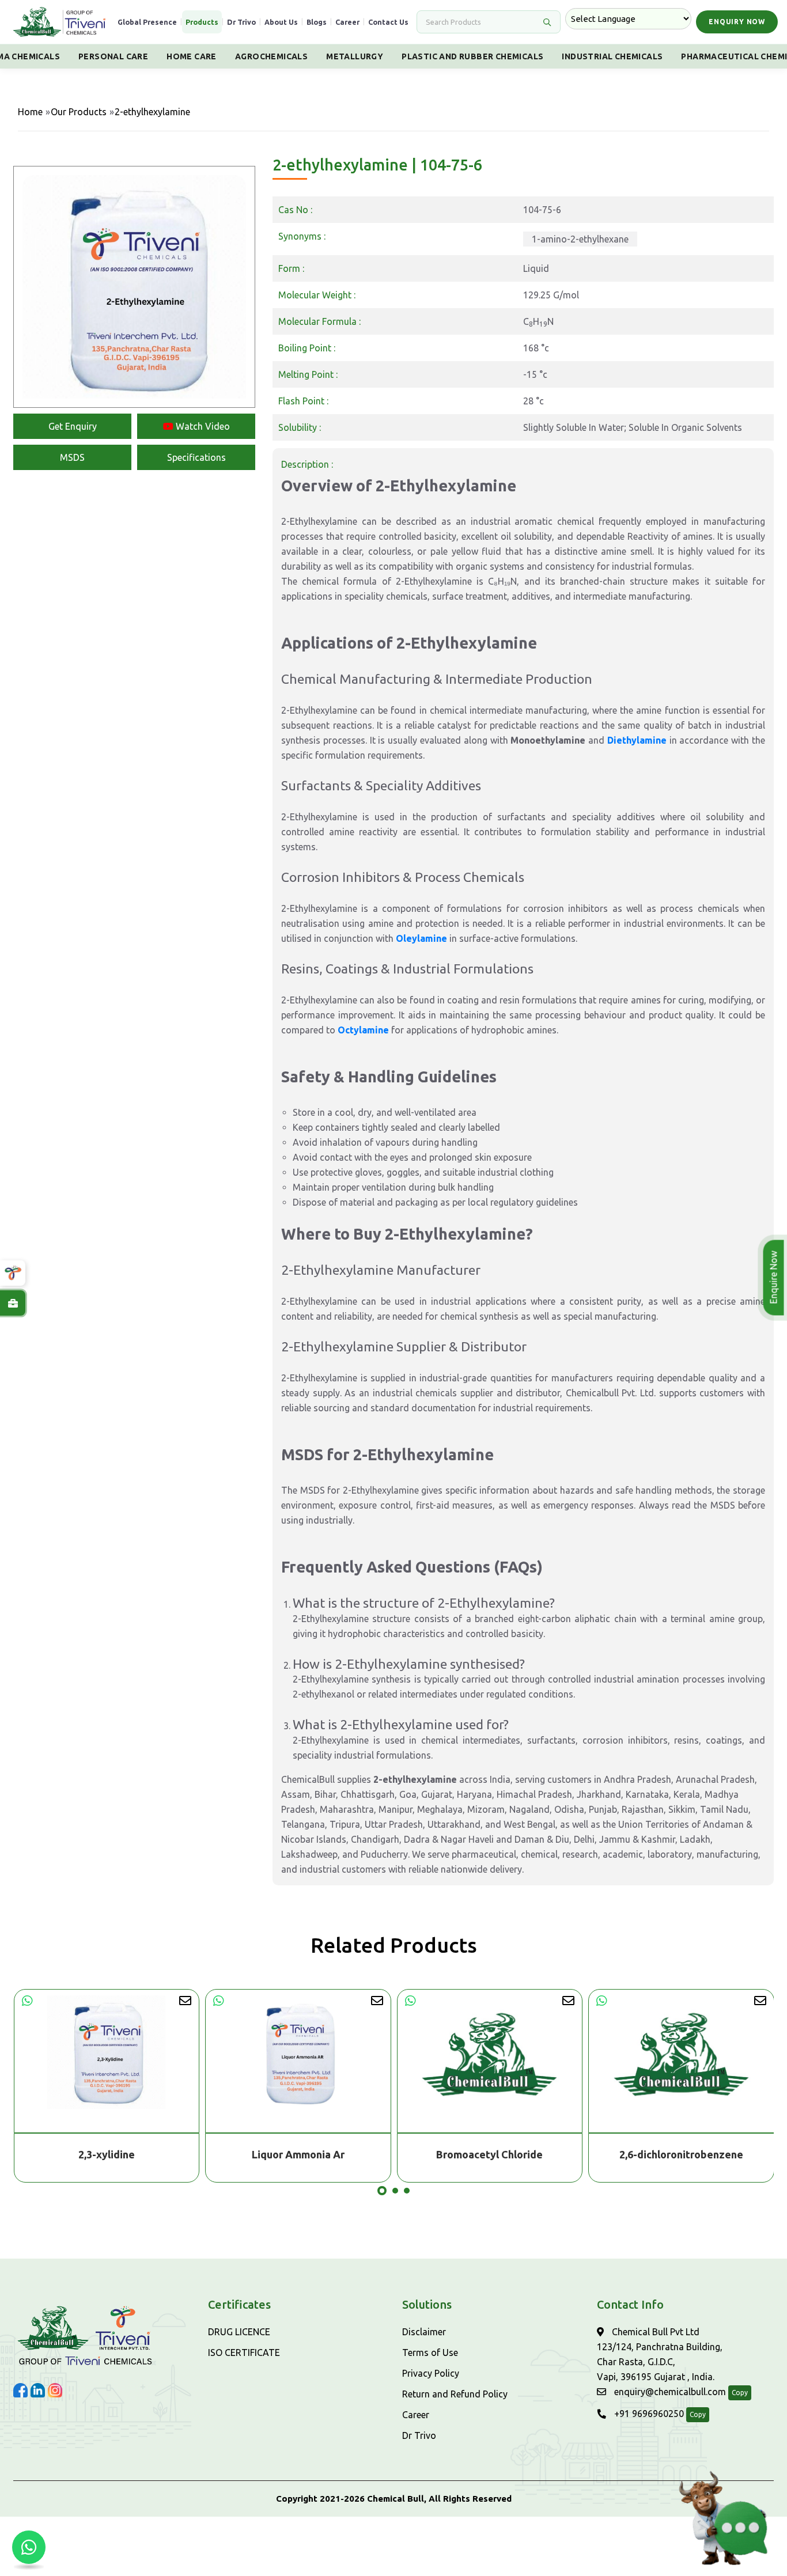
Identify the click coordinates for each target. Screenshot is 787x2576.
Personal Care (113, 56)
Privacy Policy (431, 2373)
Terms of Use (430, 2353)
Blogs (317, 22)
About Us (281, 22)
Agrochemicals (271, 56)
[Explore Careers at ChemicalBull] (13, 1303)
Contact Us (388, 22)
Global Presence (147, 22)
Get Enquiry (73, 426)
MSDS (72, 457)
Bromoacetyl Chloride (489, 2154)
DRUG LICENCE (239, 2332)
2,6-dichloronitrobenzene (681, 2154)
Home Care (192, 56)
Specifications (196, 457)
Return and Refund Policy (455, 2394)
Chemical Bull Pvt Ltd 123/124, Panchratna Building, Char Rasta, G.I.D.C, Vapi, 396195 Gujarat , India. (660, 2354)
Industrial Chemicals (612, 56)
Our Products (79, 112)
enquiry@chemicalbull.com (669, 2392)
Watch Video (202, 426)
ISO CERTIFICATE (244, 2353)
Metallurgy (355, 56)
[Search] (547, 22)
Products (202, 22)
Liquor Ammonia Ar (298, 2154)
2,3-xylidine (107, 2154)
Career (347, 22)
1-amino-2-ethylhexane (580, 239)
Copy (740, 2393)
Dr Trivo (241, 22)
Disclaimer (424, 2332)
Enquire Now (773, 1278)
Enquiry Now (737, 22)
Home (30, 112)
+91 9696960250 (648, 2414)
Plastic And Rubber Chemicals (472, 56)
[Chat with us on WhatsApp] (29, 2547)
